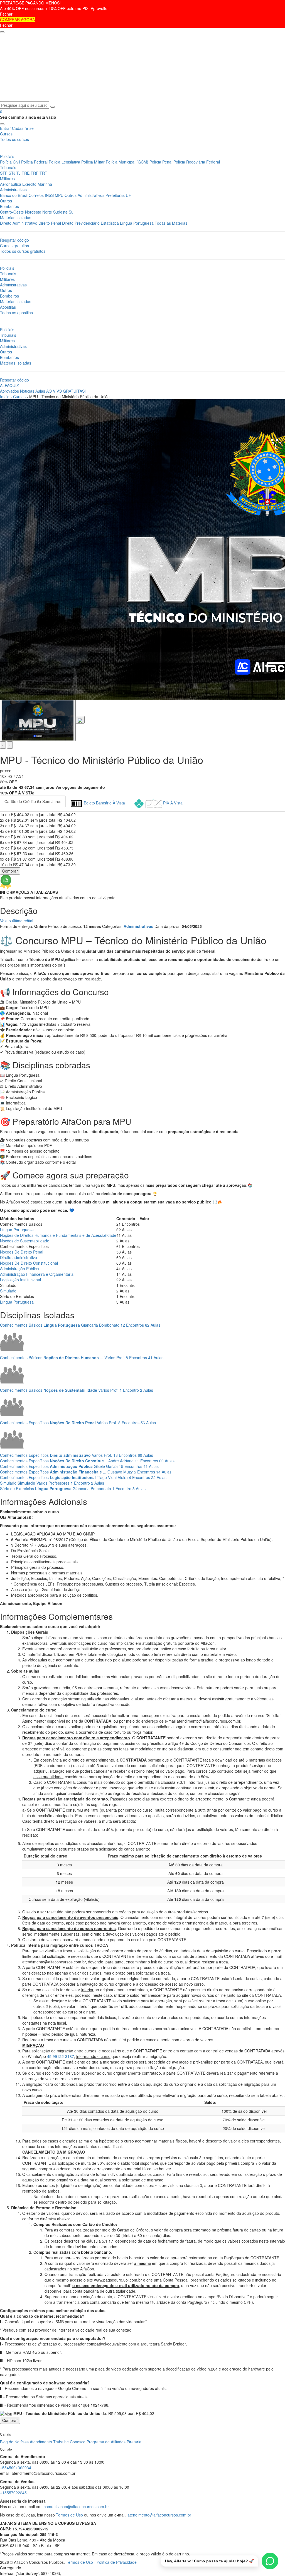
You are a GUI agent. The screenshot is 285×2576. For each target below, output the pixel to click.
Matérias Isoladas (16, 217)
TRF (35, 173)
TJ (19, 173)
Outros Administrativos (84, 195)
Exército (30, 184)
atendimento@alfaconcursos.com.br (159, 2515)
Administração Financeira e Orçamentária (37, 1274)
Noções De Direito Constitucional (29, 1263)
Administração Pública (19, 1269)
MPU (59, 195)
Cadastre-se (23, 128)
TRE (26, 173)
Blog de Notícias (14, 2442)
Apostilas (8, 307)
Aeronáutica (11, 184)
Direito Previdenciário (81, 223)
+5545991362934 (16, 2468)
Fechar (6, 14)
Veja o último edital (17, 921)
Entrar (5, 128)
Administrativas (13, 190)
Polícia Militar (93, 162)
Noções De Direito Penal (22, 1252)
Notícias (27, 391)
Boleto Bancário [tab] (104, 803)
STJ (12, 173)
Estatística (110, 223)
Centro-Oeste (12, 212)
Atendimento (41, 2442)
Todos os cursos (14, 139)
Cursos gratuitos (14, 246)
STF (4, 173)
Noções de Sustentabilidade (25, 1241)
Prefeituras (115, 195)
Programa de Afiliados (106, 2442)
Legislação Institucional (20, 1280)
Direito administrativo (19, 1257)
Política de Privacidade (117, 2562)
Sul (72, 212)
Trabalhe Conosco (69, 2442)
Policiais (7, 156)
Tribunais (8, 167)
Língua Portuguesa (137, 223)
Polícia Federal (34, 162)
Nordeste (33, 212)
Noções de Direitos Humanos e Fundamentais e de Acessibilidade (58, 1235)
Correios (36, 195)
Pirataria (134, 2442)
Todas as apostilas (16, 313)
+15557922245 (13, 2493)
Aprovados (9, 391)
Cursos (6, 134)
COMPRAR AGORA (17, 19)
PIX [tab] (172, 803)
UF (128, 195)
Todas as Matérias (171, 223)
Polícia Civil (10, 162)
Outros (6, 201)
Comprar (10, 871)
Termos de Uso (69, 2515)
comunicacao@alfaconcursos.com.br (76, 2506)
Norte (47, 212)
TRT (43, 173)
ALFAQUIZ (9, 385)
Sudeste (60, 212)
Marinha (45, 184)
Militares (7, 179)
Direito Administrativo (19, 223)
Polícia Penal (161, 162)
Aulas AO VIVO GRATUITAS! (61, 391)
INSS (49, 195)
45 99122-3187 (61, 2056)
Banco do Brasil (14, 195)
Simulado (8, 1291)
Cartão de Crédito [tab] (33, 801)
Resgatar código (14, 240)
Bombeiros (9, 206)
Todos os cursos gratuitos (23, 251)
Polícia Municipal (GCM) (127, 162)
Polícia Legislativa (64, 162)
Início (5, 397)
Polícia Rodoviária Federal (197, 162)
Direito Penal (50, 223)
